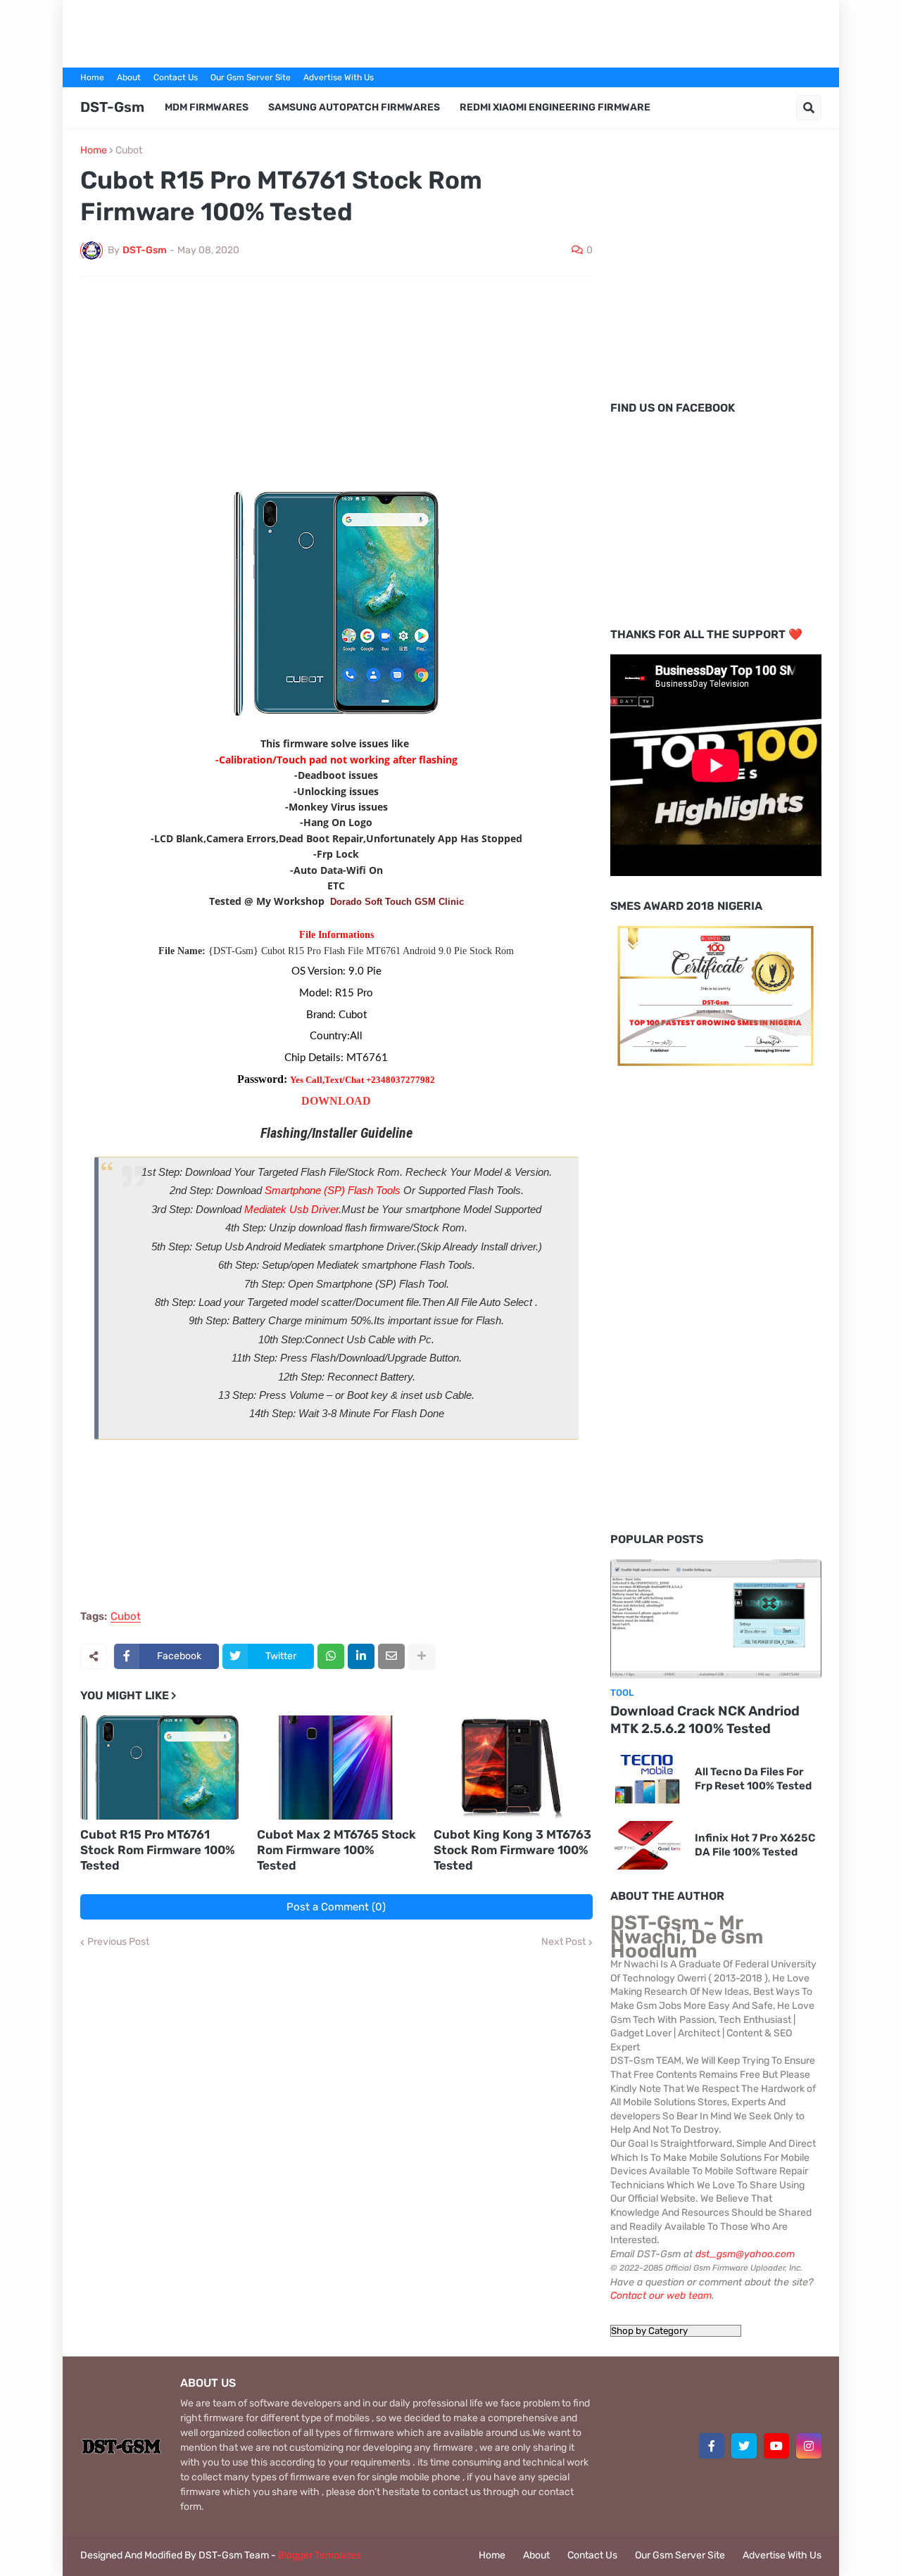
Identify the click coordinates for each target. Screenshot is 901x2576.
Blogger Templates (320, 2555)
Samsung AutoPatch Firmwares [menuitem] (354, 107)
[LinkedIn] (361, 1656)
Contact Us (176, 77)
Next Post (563, 1942)
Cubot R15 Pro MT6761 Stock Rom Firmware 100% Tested (158, 1850)
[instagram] (809, 2446)
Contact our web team (661, 2296)
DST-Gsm (112, 107)
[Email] (391, 1656)
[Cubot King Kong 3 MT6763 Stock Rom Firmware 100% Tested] (513, 1768)
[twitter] (744, 2446)
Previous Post (118, 1942)
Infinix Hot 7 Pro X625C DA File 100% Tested (755, 1845)
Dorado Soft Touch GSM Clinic (397, 902)
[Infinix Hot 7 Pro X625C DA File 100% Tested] (647, 1845)
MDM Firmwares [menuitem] (207, 107)
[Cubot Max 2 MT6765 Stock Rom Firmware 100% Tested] (336, 1768)
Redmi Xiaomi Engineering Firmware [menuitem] (555, 107)
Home (92, 77)
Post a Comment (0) (336, 1907)
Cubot (129, 151)
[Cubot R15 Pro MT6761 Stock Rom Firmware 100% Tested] (160, 1768)
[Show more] (422, 1656)
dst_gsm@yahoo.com (745, 2254)
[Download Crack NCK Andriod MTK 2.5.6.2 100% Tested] (716, 1619)
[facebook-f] (712, 2446)
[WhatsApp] (331, 1656)
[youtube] (776, 2446)
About (129, 77)
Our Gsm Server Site (251, 77)
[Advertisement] (450, 32)
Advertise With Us (339, 77)
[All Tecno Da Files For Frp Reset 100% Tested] (647, 1779)
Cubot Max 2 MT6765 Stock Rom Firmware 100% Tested (336, 1850)
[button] (809, 108)
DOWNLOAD (336, 1101)
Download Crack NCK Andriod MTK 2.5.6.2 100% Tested (705, 1720)
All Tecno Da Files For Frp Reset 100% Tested (753, 1779)
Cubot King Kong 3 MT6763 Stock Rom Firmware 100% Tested (512, 1850)
